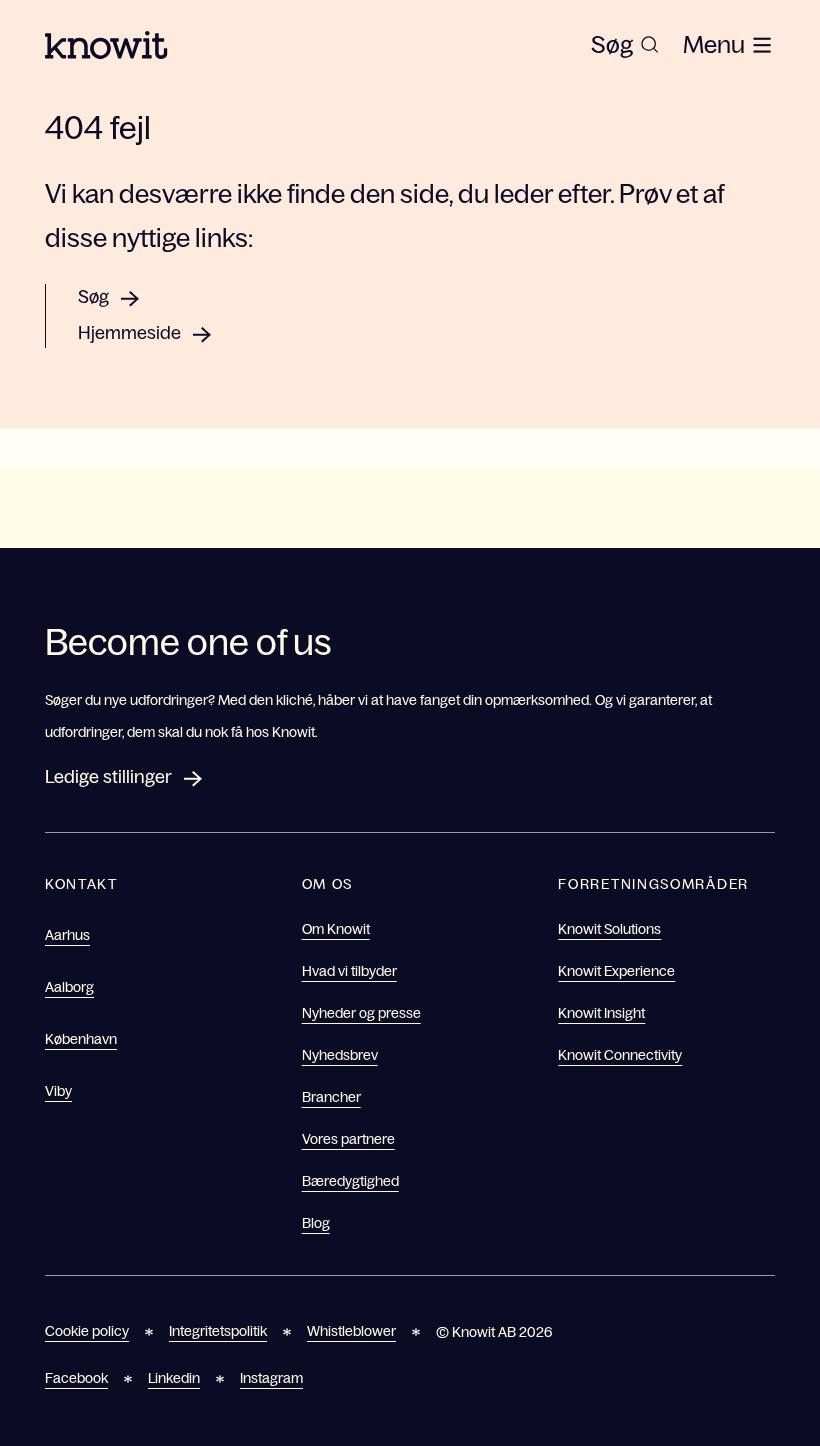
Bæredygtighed (350, 1181)
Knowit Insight (601, 1013)
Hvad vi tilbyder (349, 971)
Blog (316, 1223)
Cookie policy (87, 1331)
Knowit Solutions (609, 929)
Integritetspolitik (218, 1331)
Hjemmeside (129, 333)
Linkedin (174, 1378)
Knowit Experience (616, 971)
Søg (93, 297)
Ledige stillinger (108, 777)
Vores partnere (348, 1139)
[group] (625, 45)
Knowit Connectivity (620, 1055)
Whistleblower (351, 1331)
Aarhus (67, 935)
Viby (58, 1091)
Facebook (76, 1378)
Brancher (331, 1097)
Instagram (271, 1378)
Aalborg (69, 987)
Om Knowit (336, 929)
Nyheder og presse (361, 1013)
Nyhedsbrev (340, 1055)
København (81, 1039)
